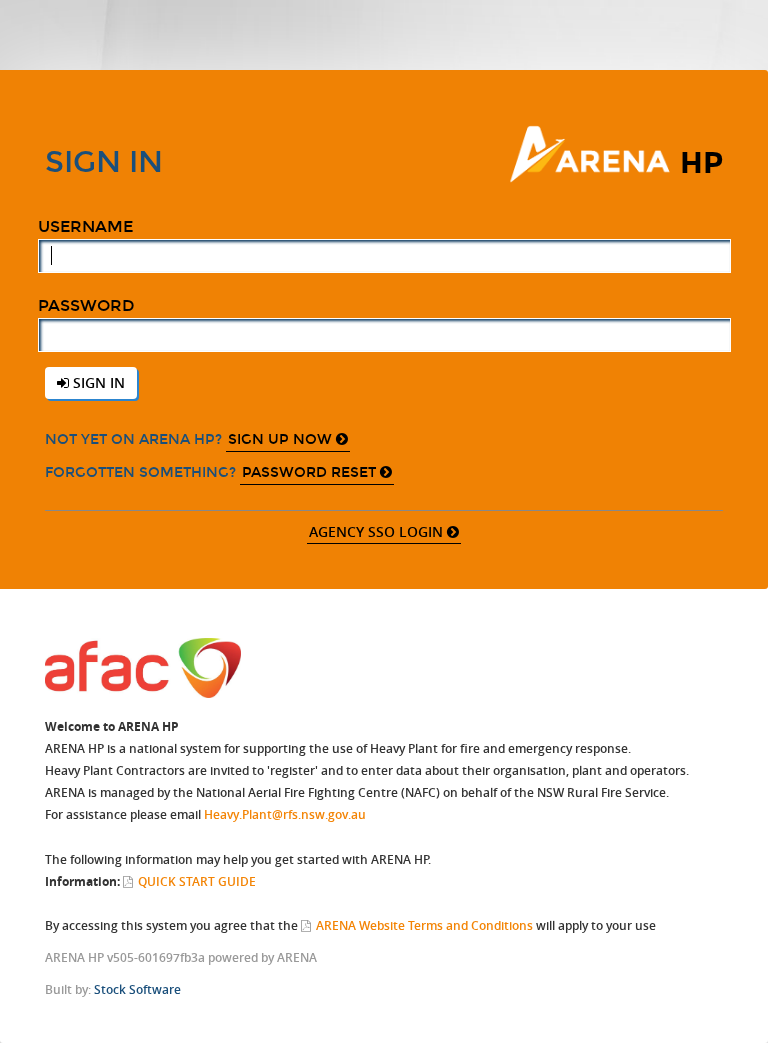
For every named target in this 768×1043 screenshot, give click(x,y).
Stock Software (137, 989)
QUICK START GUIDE (197, 881)
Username (85, 226)
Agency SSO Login (378, 531)
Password (86, 305)
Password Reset (311, 472)
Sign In (97, 382)
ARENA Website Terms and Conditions (424, 925)
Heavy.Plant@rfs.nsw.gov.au (285, 814)
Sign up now (282, 439)
